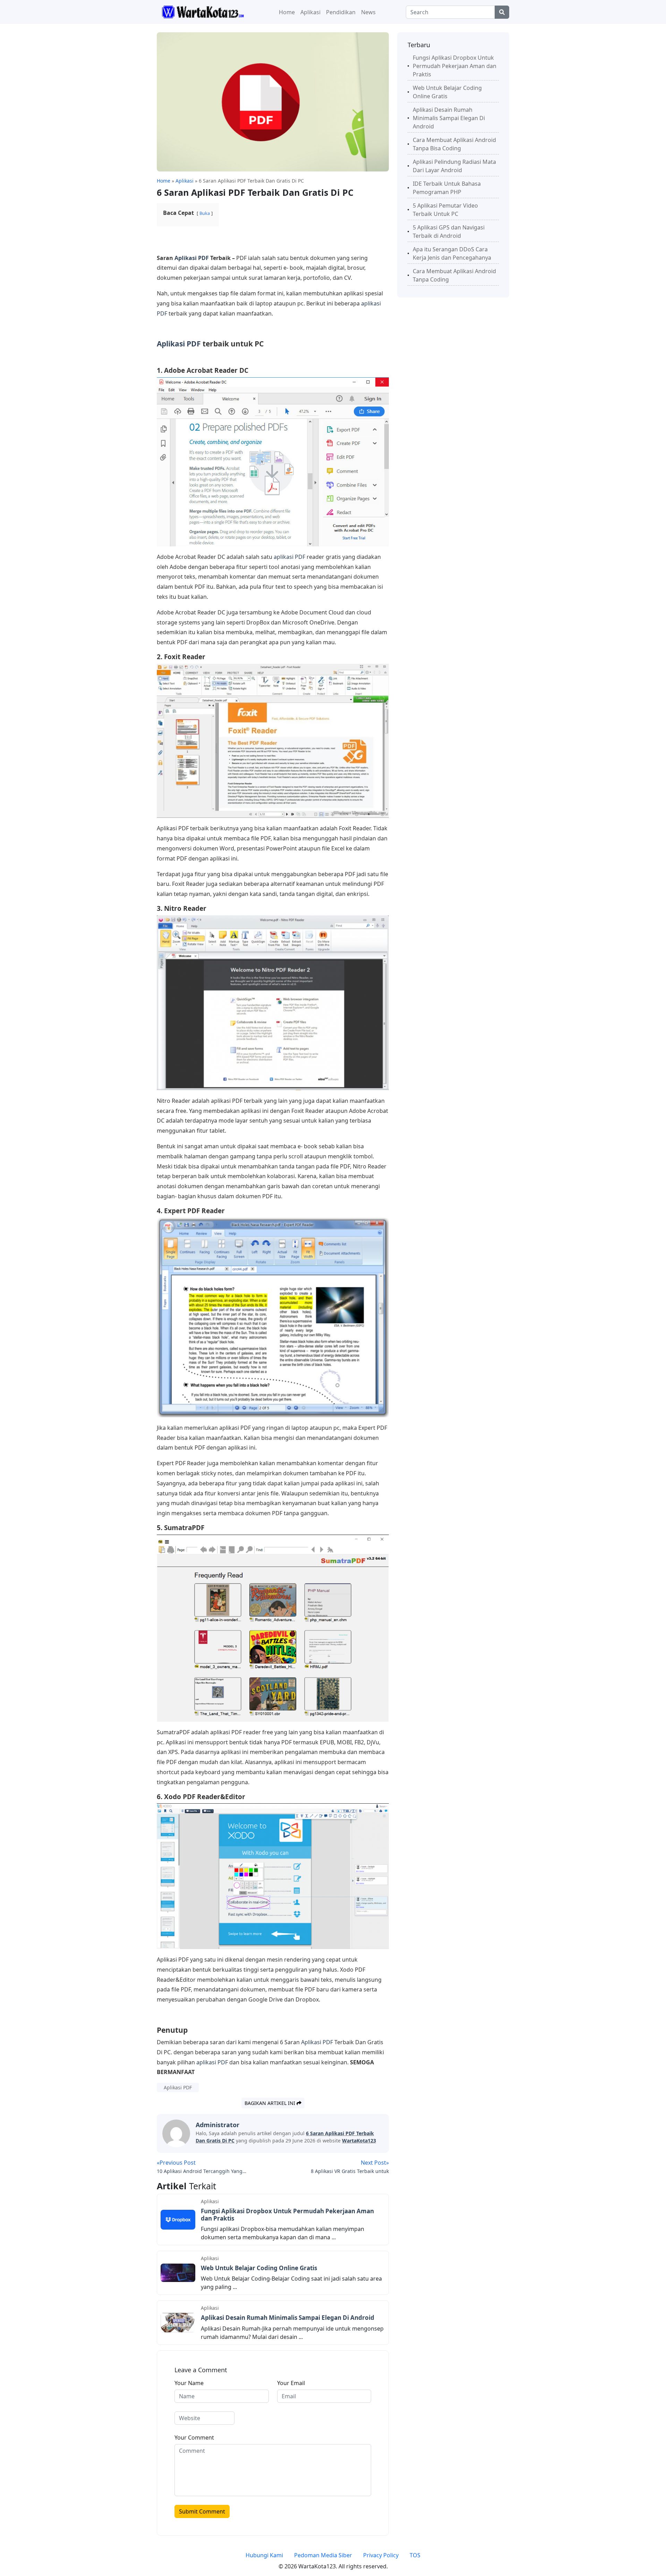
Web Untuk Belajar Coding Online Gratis (259, 2268)
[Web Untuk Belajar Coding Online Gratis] (178, 2272)
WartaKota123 (359, 2141)
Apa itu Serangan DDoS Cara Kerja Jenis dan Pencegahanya (452, 253)
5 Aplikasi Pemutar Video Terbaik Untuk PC (445, 210)
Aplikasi (310, 12)
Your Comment (194, 2437)
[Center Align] (502, 12)
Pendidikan (341, 12)
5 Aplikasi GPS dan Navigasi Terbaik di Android (449, 232)
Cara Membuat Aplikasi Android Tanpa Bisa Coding (454, 144)
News (368, 12)
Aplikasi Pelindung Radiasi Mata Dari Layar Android (454, 166)
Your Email (291, 2383)
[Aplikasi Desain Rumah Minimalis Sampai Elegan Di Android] (178, 2322)
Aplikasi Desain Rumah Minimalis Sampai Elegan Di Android (288, 2318)
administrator (217, 2125)
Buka (205, 213)
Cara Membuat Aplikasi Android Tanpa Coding (454, 275)
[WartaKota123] (203, 11)
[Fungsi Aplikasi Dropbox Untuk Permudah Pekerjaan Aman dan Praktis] (178, 2219)
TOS (415, 2555)
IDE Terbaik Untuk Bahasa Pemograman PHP (447, 188)
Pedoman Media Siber (323, 2555)
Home (287, 12)
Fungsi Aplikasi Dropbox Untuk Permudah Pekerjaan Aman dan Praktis (287, 2214)
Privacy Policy (381, 2555)
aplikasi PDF (289, 557)
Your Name (189, 2383)
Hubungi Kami (264, 2555)
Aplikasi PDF (192, 258)
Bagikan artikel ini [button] (271, 2103)
